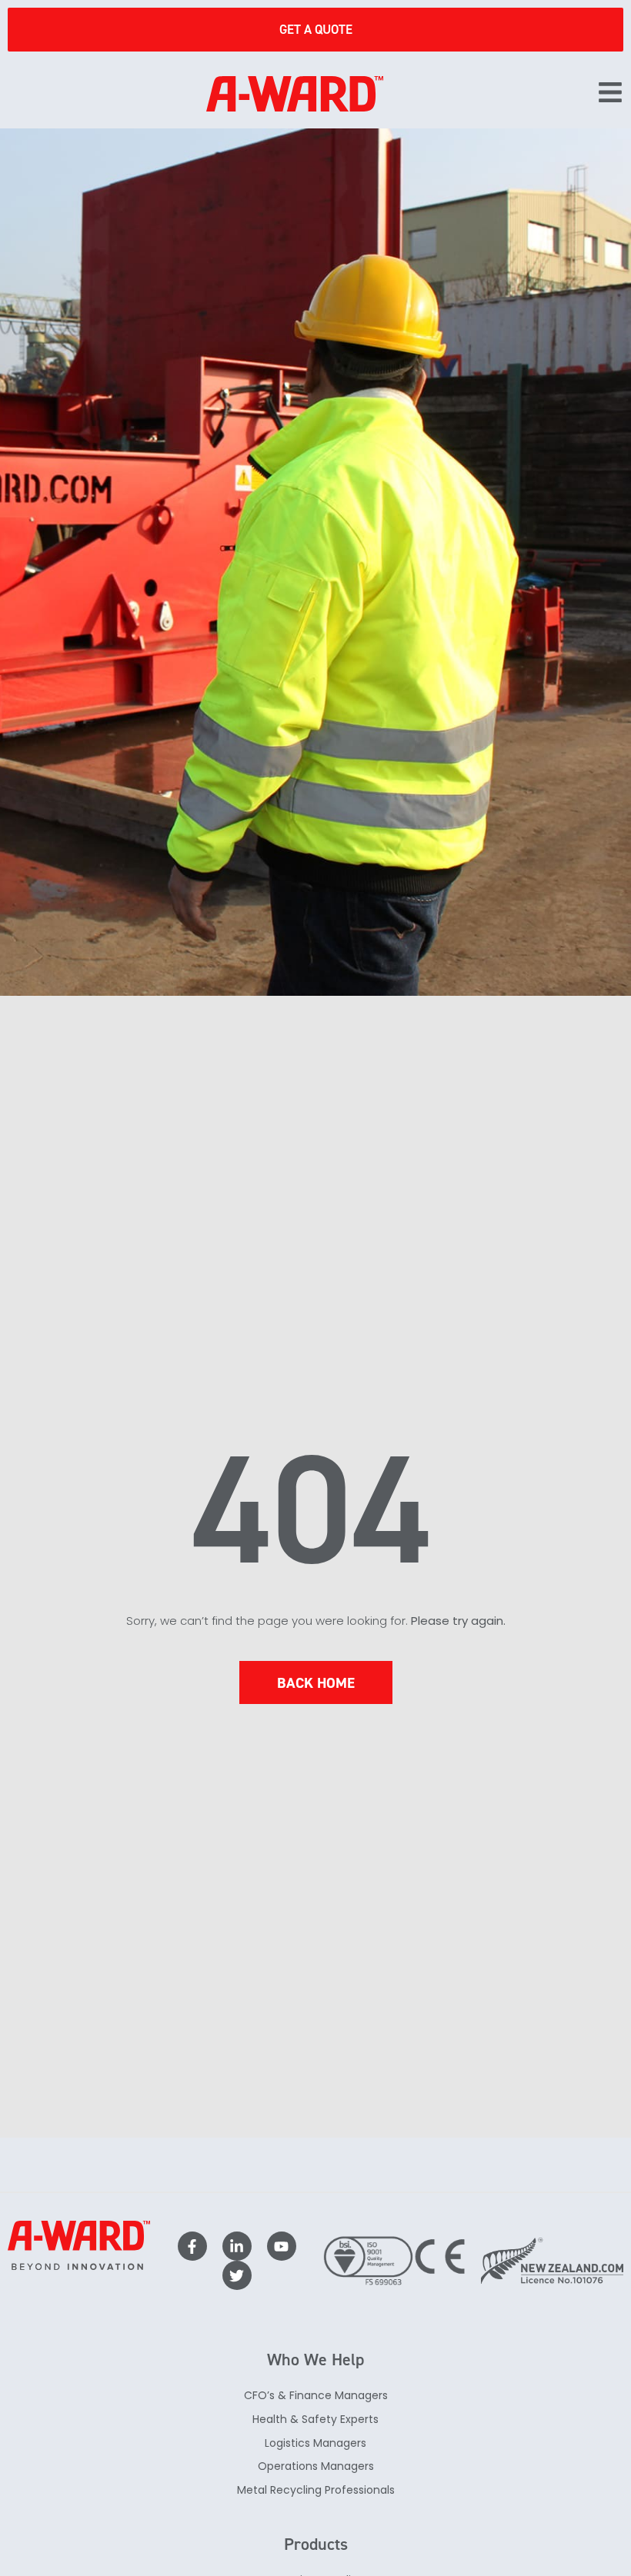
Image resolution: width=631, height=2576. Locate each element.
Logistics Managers (315, 2443)
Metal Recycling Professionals (316, 2490)
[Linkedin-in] (237, 2246)
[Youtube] (282, 2246)
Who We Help (315, 2360)
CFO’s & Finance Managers (316, 2395)
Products (316, 2544)
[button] (610, 94)
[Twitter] (237, 2275)
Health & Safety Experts (315, 2419)
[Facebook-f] (192, 2246)
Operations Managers (316, 2466)
